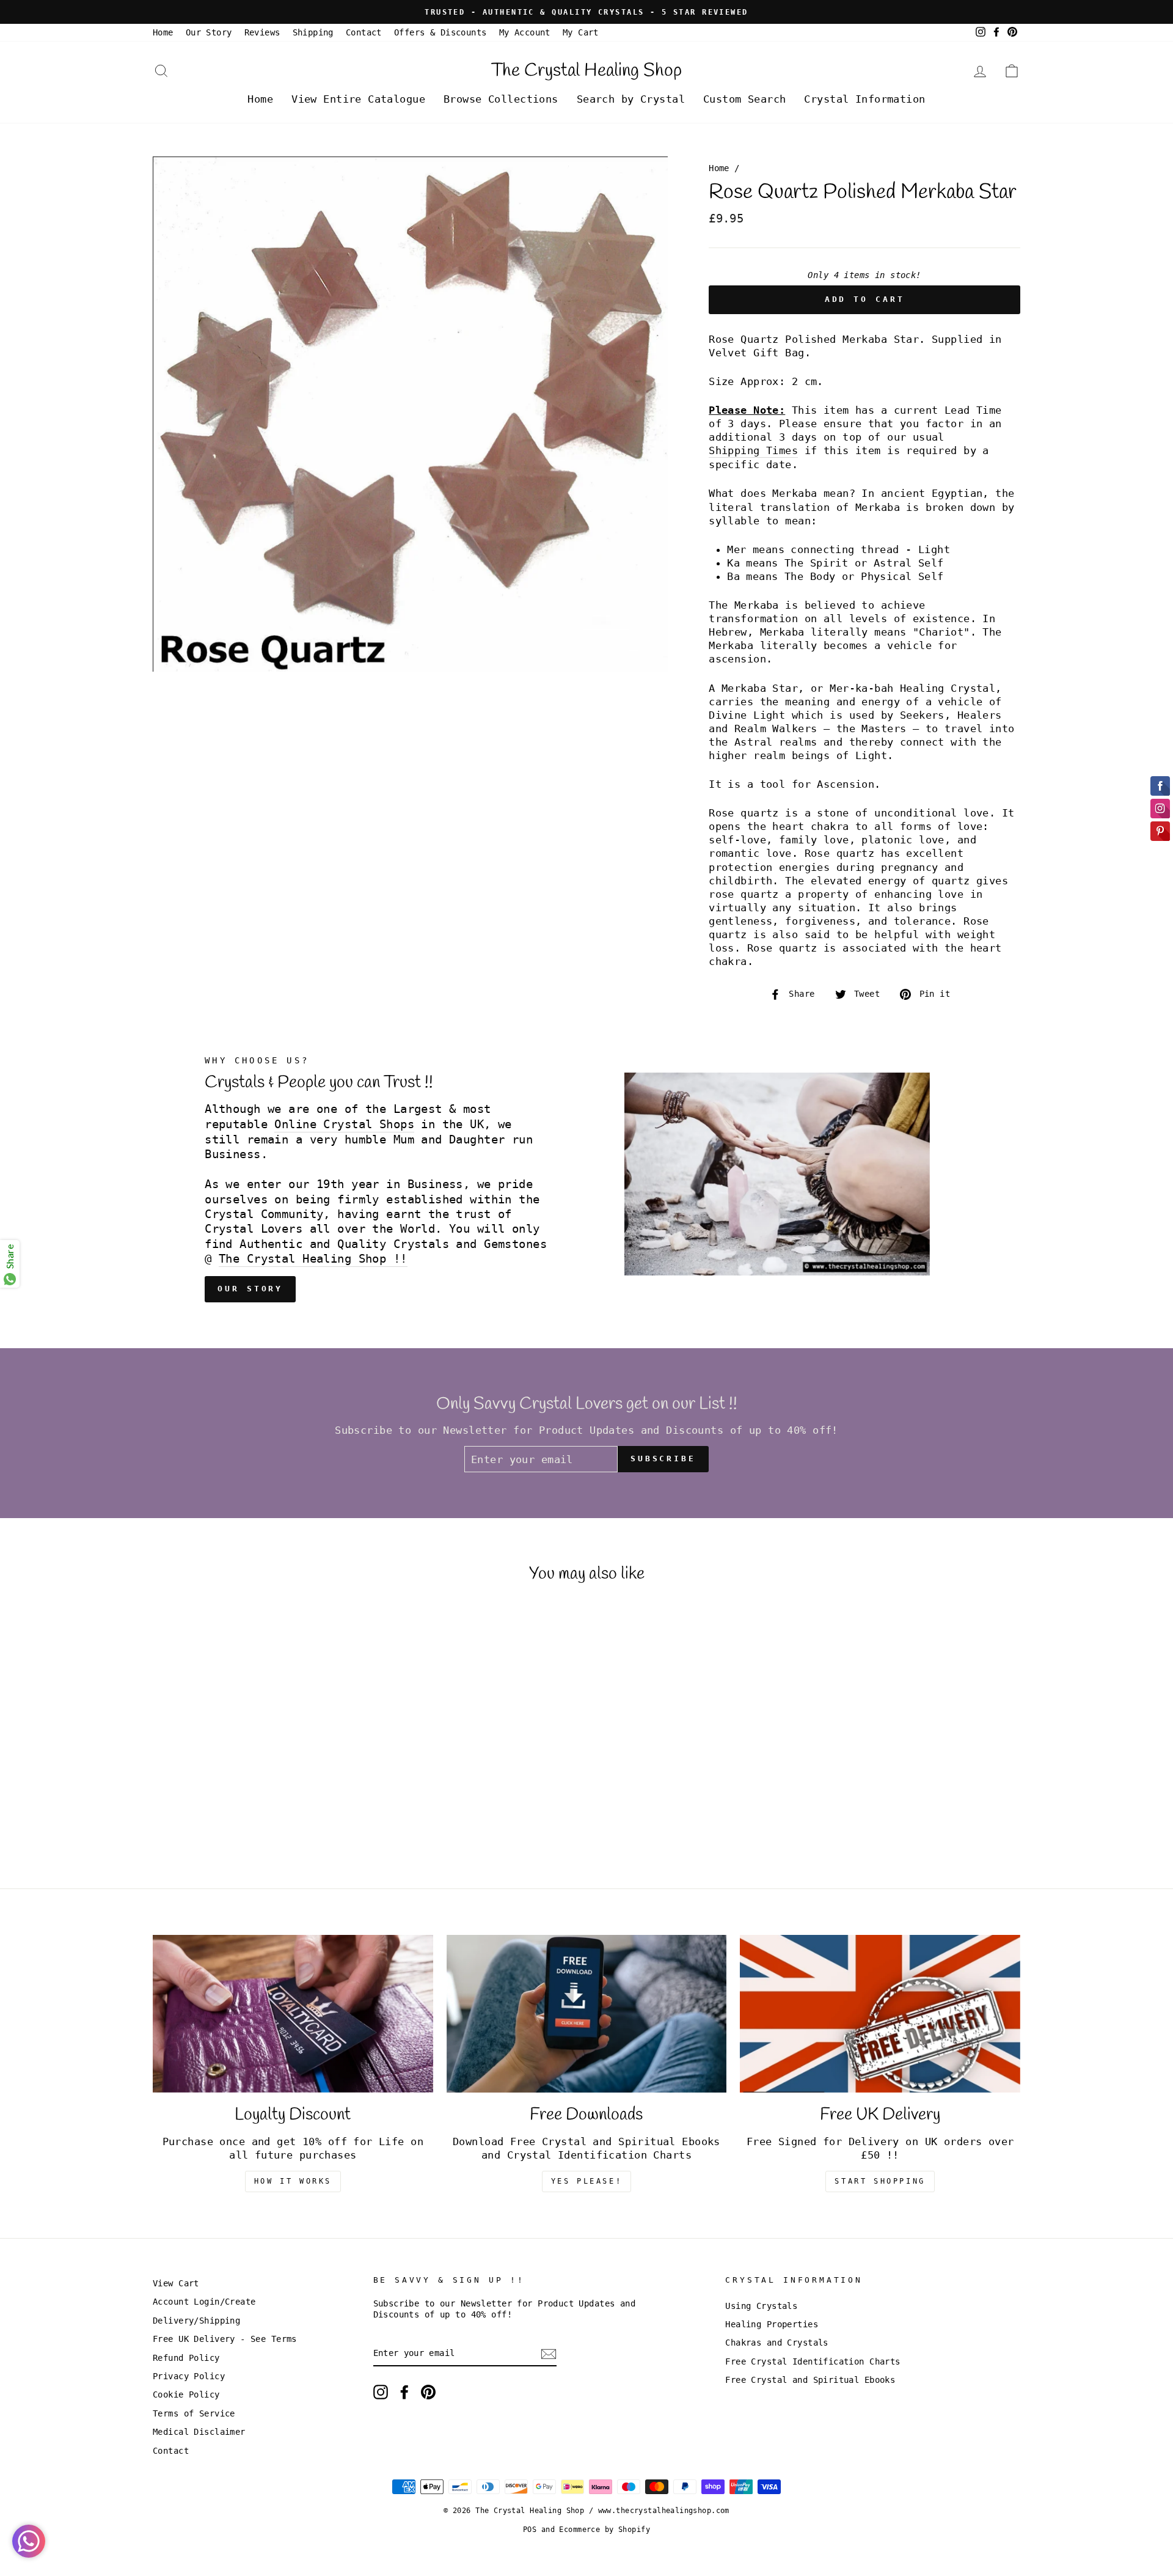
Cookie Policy (186, 2394)
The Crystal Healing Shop (586, 71)
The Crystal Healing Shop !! (313, 1259)
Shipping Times (753, 450)
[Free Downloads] (587, 2014)
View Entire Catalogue (358, 99)
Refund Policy (186, 2358)
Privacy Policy (189, 2376)
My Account (525, 32)
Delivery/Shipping (196, 2321)
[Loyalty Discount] (293, 2014)
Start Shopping (880, 2181)
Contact (364, 32)
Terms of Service (194, 2413)
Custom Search (745, 99)
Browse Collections (501, 99)
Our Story (209, 32)
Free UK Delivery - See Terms (225, 2339)
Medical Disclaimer (199, 2432)
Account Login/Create (204, 2302)
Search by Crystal (631, 99)
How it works (293, 2181)
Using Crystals (761, 2306)
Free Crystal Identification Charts (813, 2361)
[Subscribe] (549, 2354)
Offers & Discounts (440, 32)
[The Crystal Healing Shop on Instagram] (381, 2392)
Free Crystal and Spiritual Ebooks (810, 2380)
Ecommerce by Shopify (605, 2530)
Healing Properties (772, 2324)
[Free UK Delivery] (880, 2014)
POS (530, 2530)
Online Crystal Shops (344, 1124)
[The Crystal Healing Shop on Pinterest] (428, 2392)
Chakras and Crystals (777, 2343)
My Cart (581, 32)
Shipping (313, 32)
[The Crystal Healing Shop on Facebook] (404, 2392)
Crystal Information (864, 99)
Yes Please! (587, 2181)
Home (163, 32)
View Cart (176, 2283)
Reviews (262, 32)
